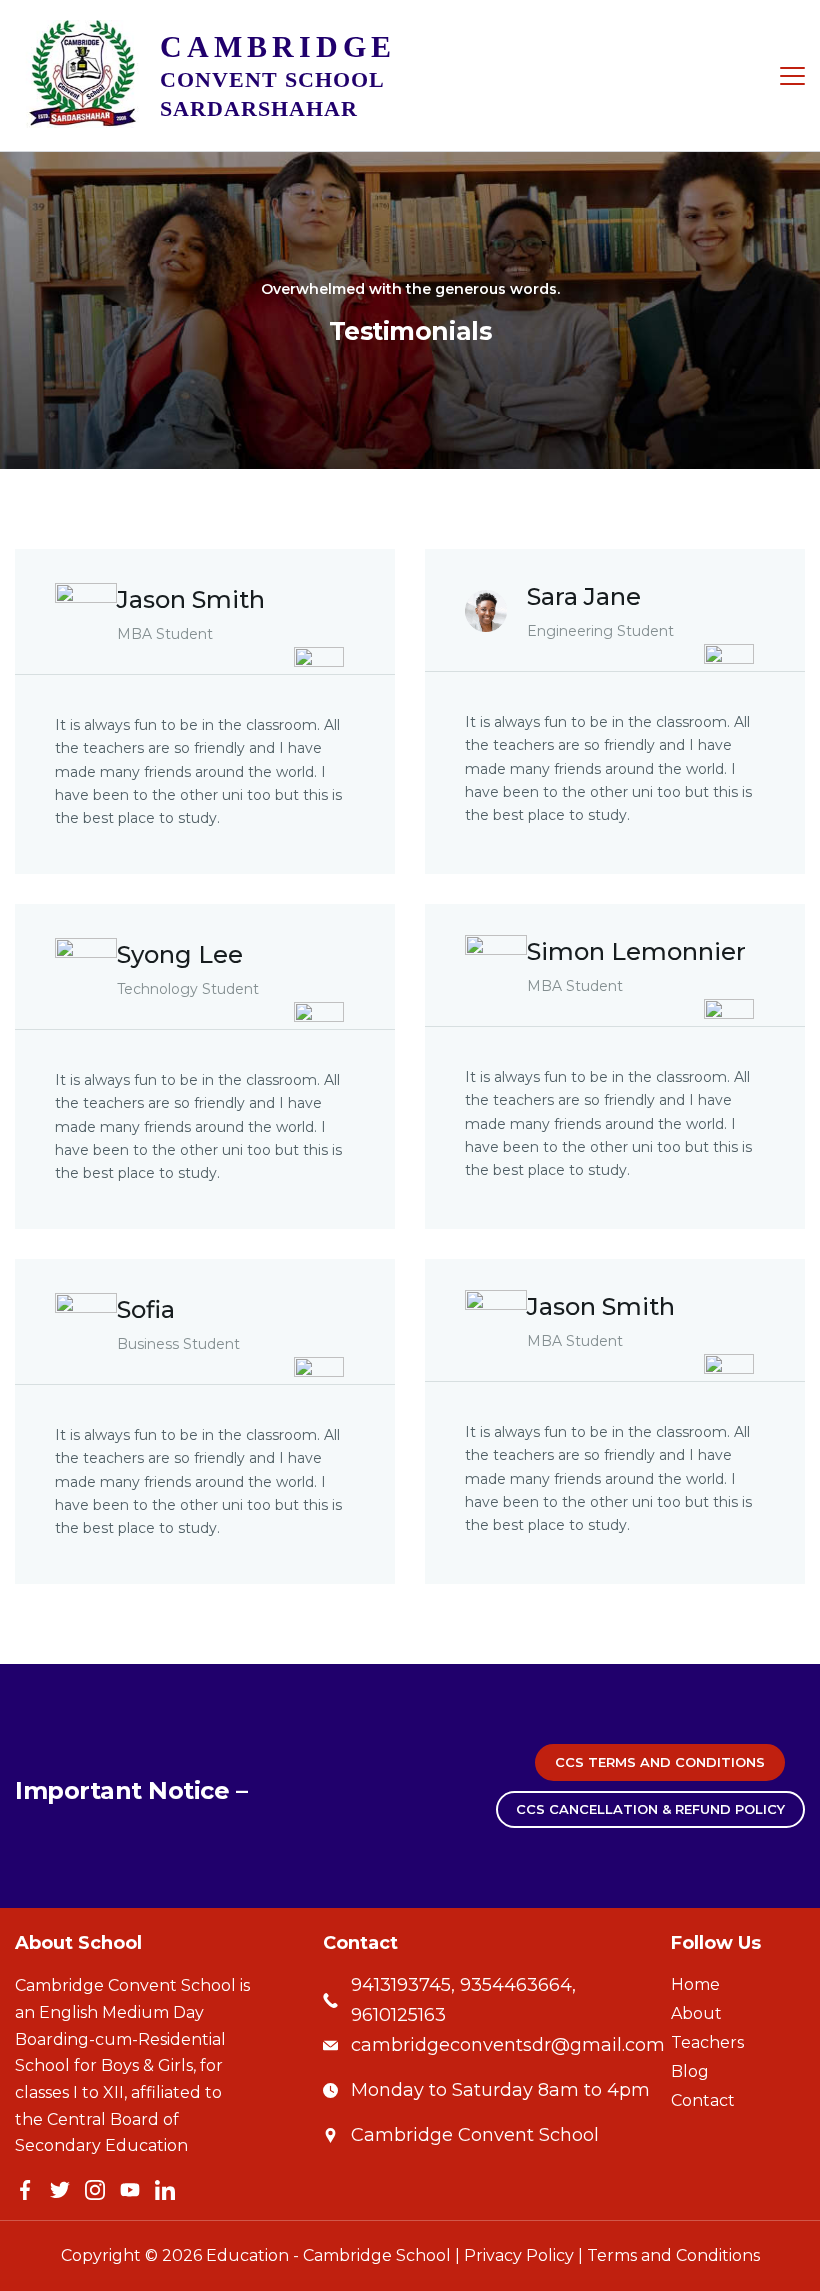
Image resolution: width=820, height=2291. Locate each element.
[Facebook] (25, 2190)
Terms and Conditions (673, 2255)
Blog (690, 2072)
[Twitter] (60, 2190)
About (696, 2014)
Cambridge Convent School (475, 2135)
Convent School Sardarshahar (278, 79)
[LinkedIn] (165, 2190)
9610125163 (398, 2015)
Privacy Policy (519, 2255)
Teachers (707, 2043)
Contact (703, 2101)
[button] (660, 1762)
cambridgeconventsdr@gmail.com (508, 2045)
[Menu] (792, 76)
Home (695, 1985)
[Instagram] (95, 2190)
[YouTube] (130, 2190)
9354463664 (516, 1985)
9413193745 (401, 1985)
